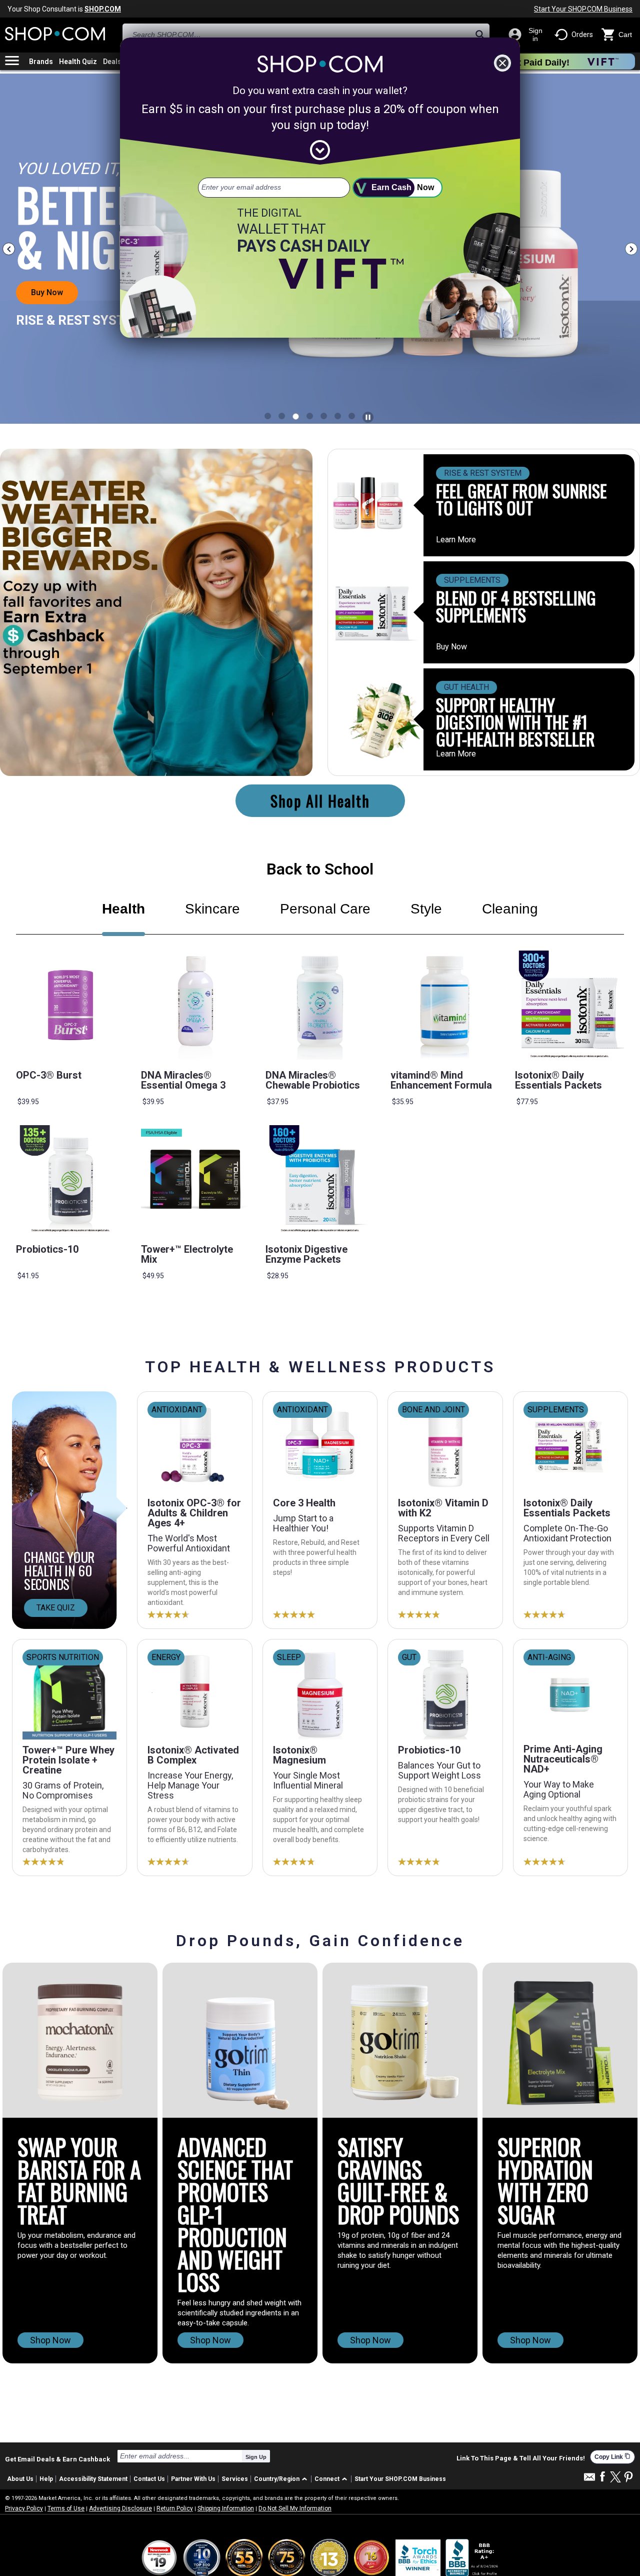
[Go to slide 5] (338, 416)
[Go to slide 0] (268, 416)
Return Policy (175, 2508)
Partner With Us (193, 2479)
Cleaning (510, 909)
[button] (282, 2479)
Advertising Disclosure (120, 2508)
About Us (20, 2479)
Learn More (456, 540)
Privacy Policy (24, 2508)
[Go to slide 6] (352, 416)
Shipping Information (226, 2508)
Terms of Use (66, 2508)
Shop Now (50, 2340)
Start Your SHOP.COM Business (583, 9)
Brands (41, 62)
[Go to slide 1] (282, 416)
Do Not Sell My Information (295, 2508)
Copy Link (612, 2457)
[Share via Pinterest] (628, 2478)
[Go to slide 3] (310, 416)
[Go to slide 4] (324, 416)
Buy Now (451, 647)
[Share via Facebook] (602, 2477)
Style (426, 909)
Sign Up (256, 2457)
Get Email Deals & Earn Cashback (57, 2459)
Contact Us (149, 2479)
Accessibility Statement (93, 2479)
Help (46, 2479)
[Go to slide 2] (296, 416)
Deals (112, 62)
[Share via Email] (589, 2480)
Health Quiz (78, 62)
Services (235, 2479)
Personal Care (325, 909)
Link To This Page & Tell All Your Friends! (521, 2458)
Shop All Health (320, 801)
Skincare (212, 909)
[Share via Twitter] (615, 2478)
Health (123, 909)
